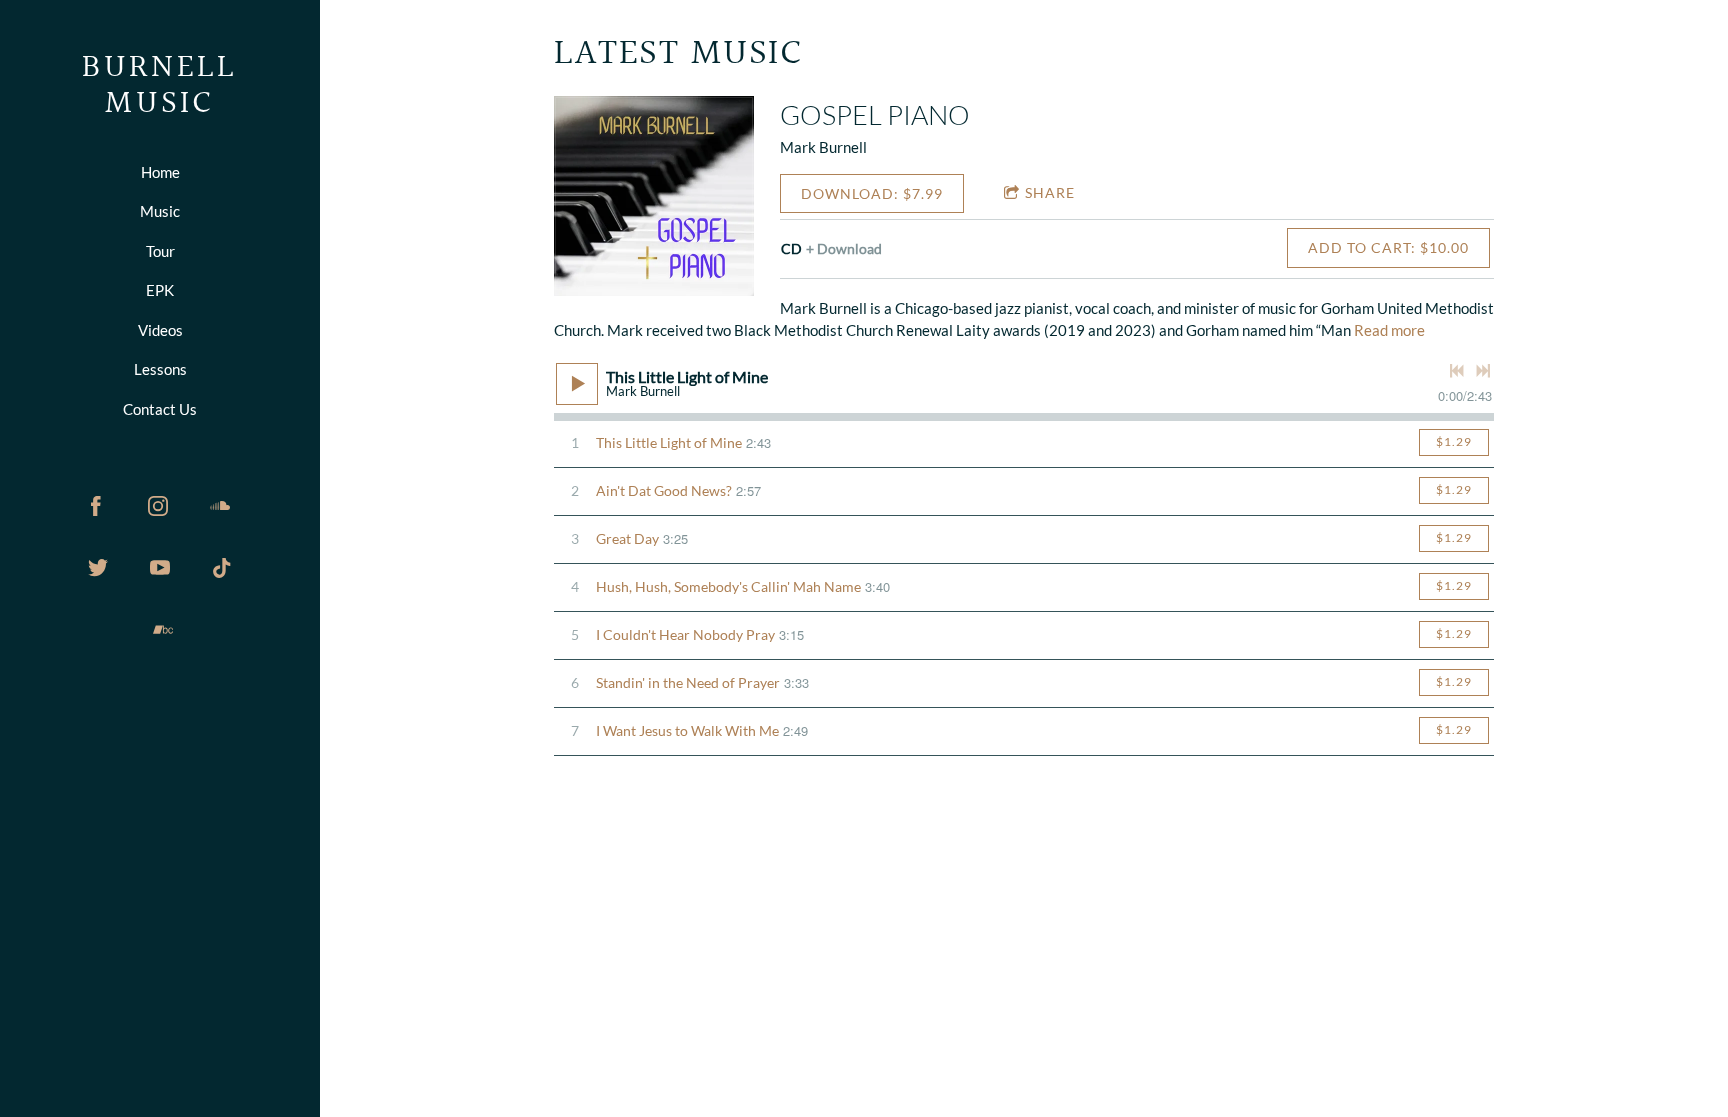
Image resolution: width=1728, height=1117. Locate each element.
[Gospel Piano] (654, 196)
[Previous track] (1457, 371)
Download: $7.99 (872, 193)
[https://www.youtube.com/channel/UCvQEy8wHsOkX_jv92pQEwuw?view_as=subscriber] (160, 568)
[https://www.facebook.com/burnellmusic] (96, 506)
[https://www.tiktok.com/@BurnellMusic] (222, 568)
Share (1050, 192)
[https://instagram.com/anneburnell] (158, 506)
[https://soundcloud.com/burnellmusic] (220, 506)
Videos (160, 330)
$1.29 (1454, 441)
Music (160, 211)
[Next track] (1483, 371)
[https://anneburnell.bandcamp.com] (163, 630)
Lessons (160, 369)
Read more (1389, 330)
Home (160, 172)
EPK (160, 290)
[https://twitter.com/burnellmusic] (98, 568)
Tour (160, 251)
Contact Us (160, 409)
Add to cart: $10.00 (1388, 247)
